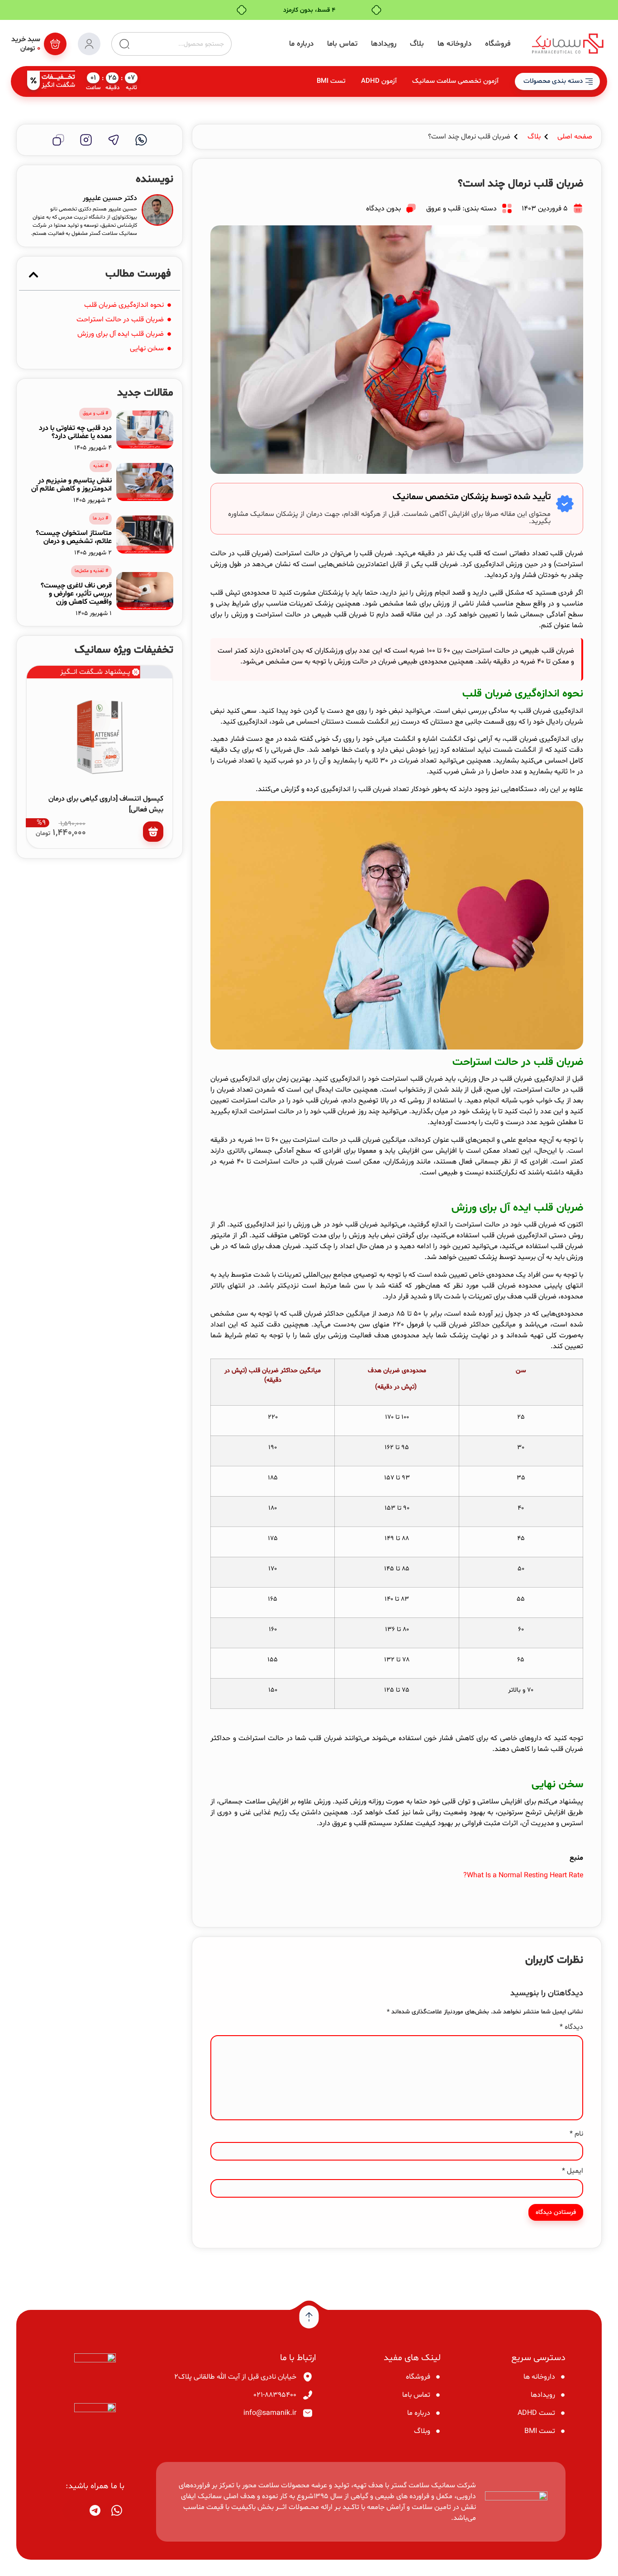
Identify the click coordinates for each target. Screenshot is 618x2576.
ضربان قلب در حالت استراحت (120, 320)
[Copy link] (58, 140)
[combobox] (181, 44)
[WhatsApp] (141, 140)
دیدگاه (571, 2027)
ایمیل (573, 2171)
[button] (33, 275)
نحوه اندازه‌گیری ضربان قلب (124, 305)
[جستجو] (121, 44)
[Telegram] (114, 140)
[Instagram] (86, 140)
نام (576, 2134)
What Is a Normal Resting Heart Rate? (523, 1875)
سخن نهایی (147, 348)
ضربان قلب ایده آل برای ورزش (121, 334)
